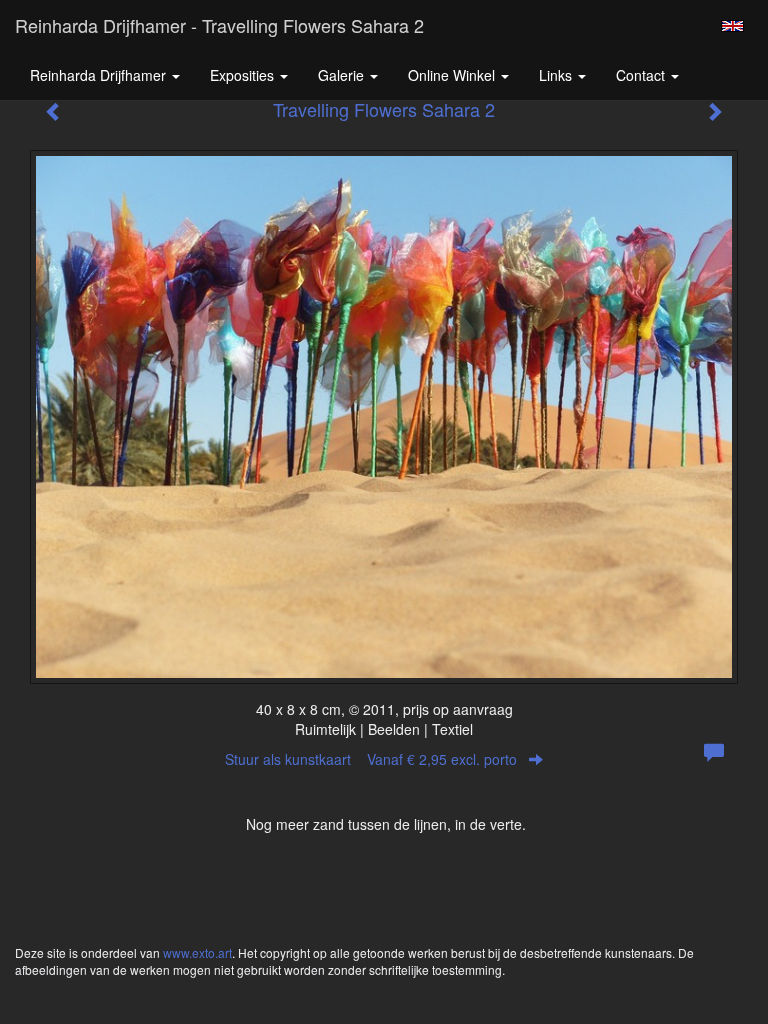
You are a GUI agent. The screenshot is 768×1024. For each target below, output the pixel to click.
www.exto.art (197, 952)
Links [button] (557, 75)
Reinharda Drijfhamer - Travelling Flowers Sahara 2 (219, 25)
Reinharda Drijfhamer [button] (100, 75)
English (732, 26)
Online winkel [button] (453, 75)
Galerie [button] (343, 75)
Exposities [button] (244, 75)
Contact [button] (642, 75)
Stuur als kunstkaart (371, 759)
